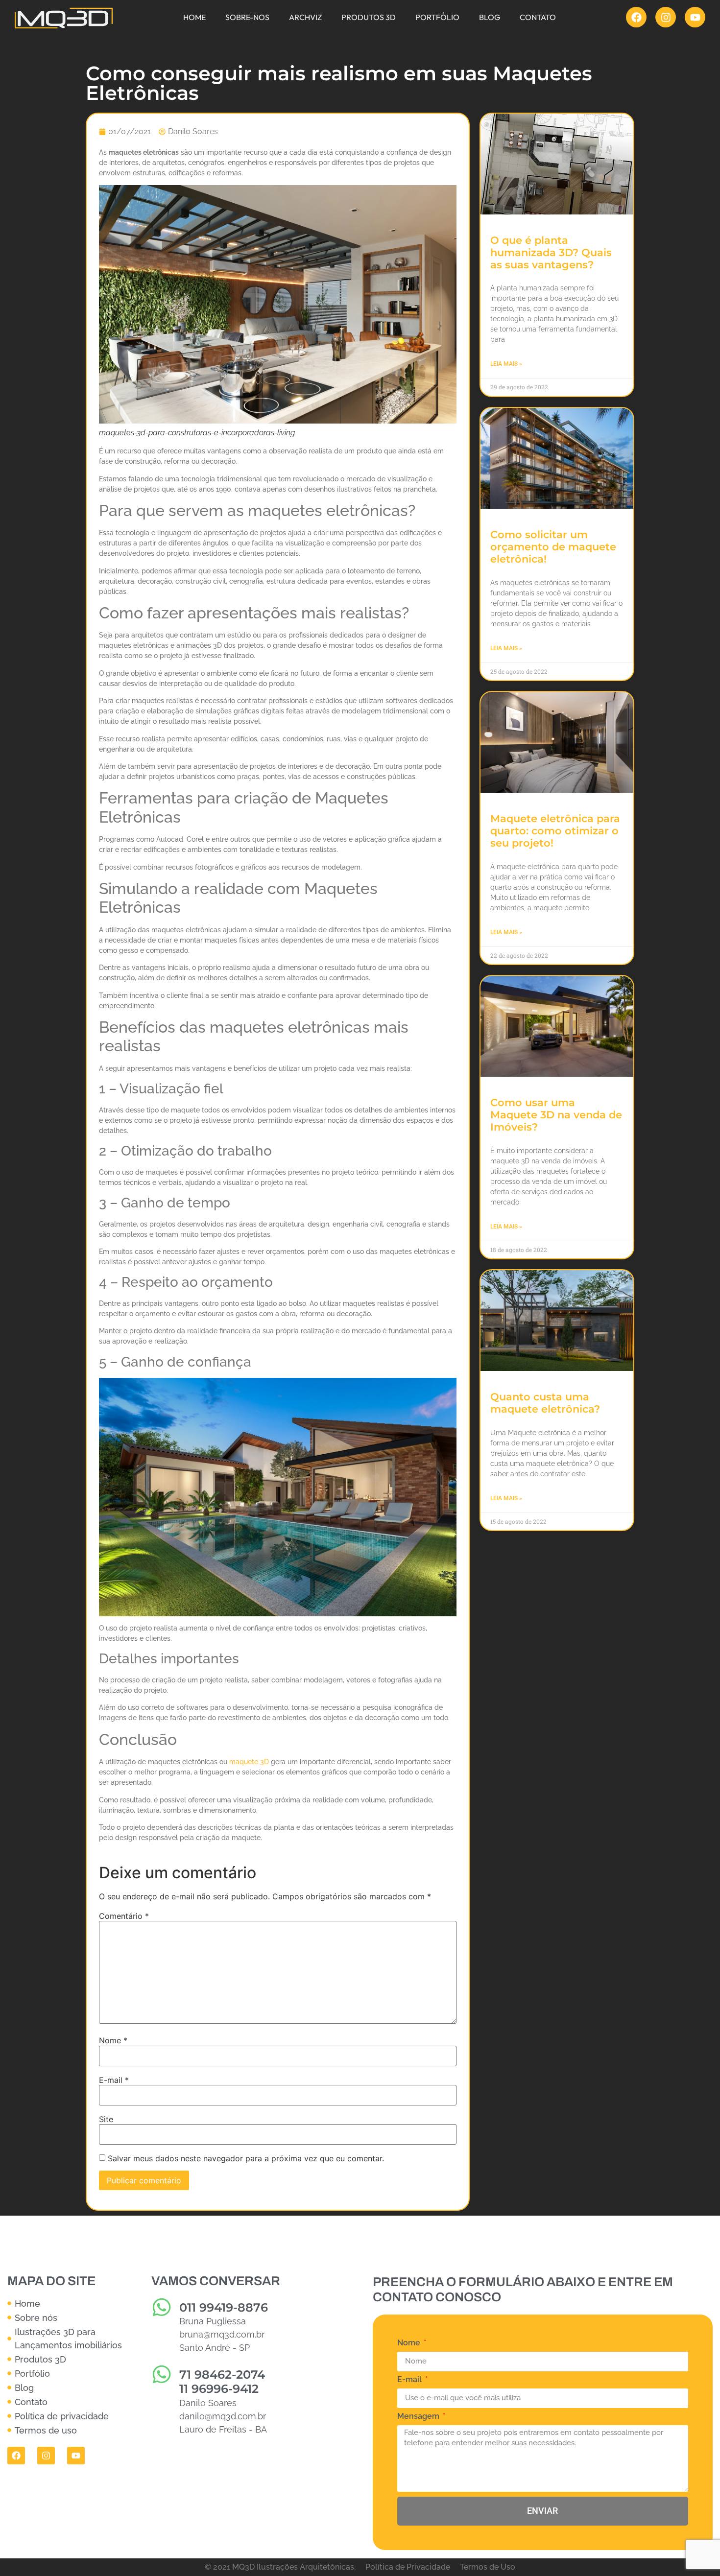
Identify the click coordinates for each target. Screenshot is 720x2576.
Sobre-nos (247, 17)
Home (194, 17)
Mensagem (419, 2417)
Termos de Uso (488, 2567)
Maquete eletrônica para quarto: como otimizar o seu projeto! (555, 831)
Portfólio (437, 17)
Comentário (124, 1916)
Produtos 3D (369, 17)
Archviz (305, 17)
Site (106, 2119)
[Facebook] (636, 17)
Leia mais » (506, 364)
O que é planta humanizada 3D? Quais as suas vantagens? (551, 252)
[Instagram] (666, 17)
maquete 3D (249, 1762)
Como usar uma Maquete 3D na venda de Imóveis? (556, 1115)
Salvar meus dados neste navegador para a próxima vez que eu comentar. (246, 2158)
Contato (538, 17)
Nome (113, 2040)
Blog (490, 17)
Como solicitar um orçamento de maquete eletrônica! (553, 547)
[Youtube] (695, 17)
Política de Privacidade (408, 2567)
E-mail (114, 2080)
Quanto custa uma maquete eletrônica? (545, 1403)
